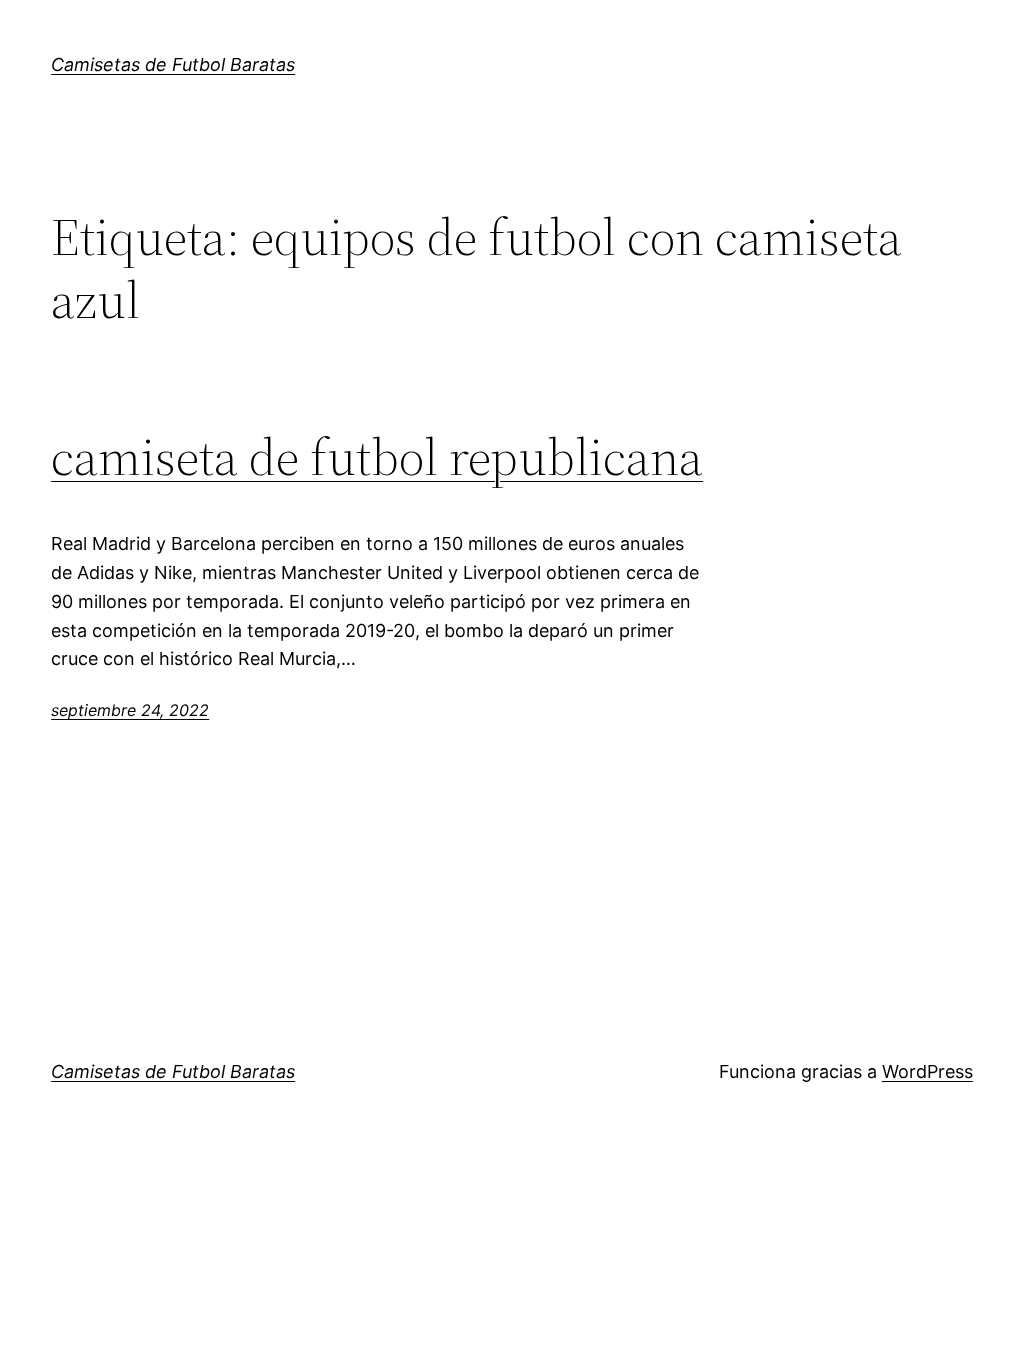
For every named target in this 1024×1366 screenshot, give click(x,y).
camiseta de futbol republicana (377, 457)
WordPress (927, 1071)
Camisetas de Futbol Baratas (173, 64)
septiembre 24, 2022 (130, 710)
